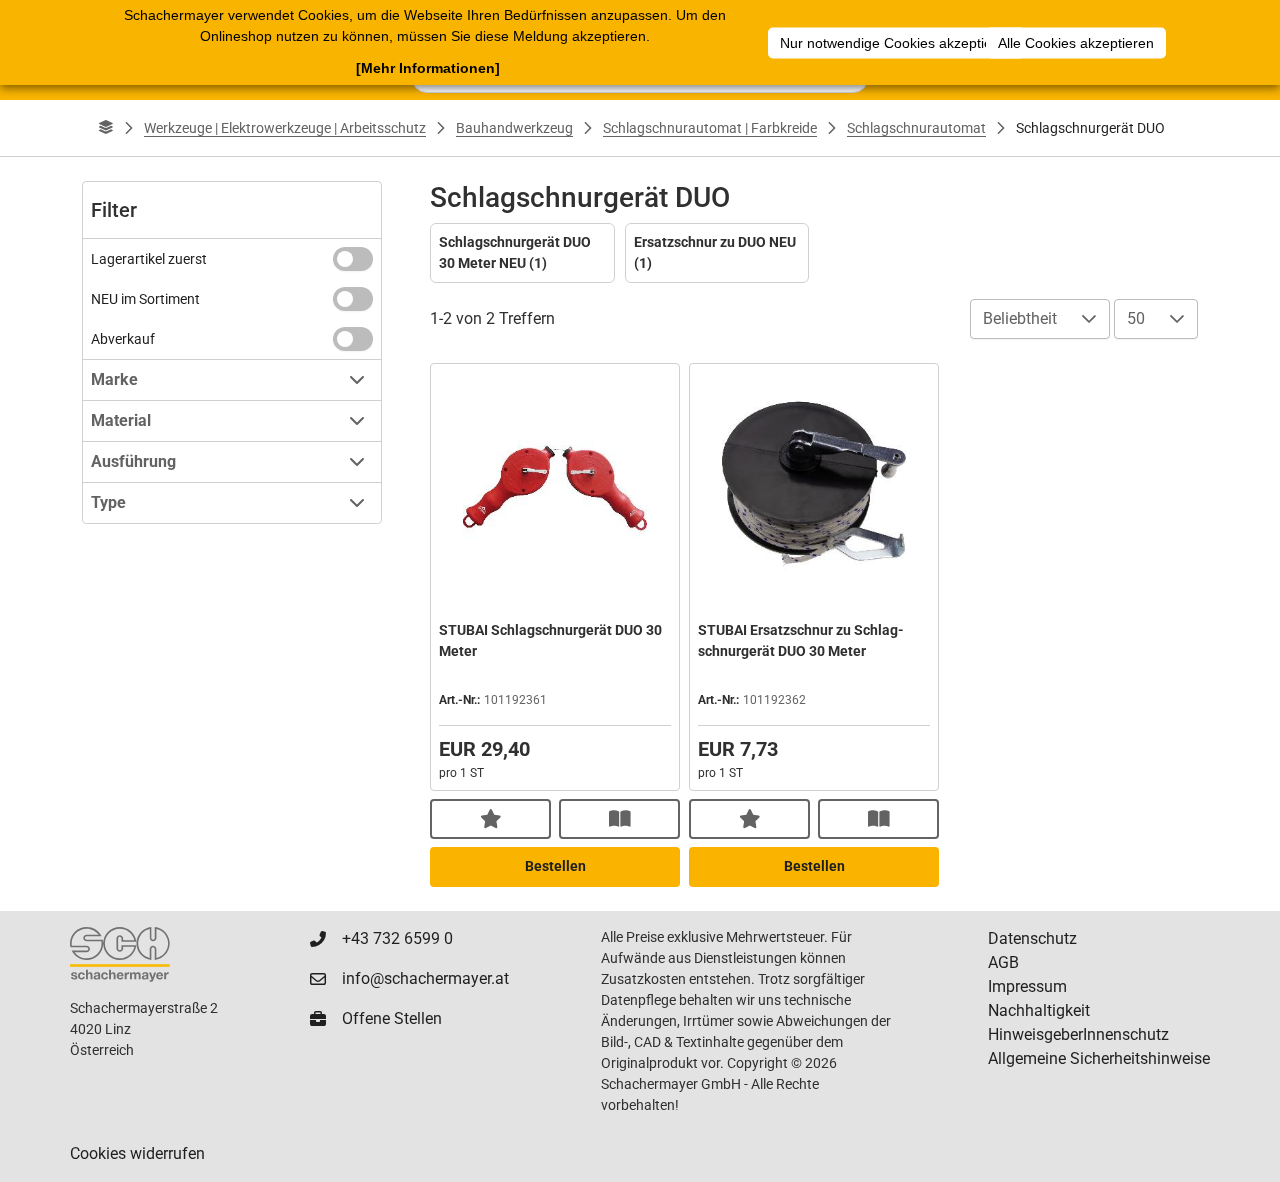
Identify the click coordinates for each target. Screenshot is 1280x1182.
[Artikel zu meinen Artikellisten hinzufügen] (490, 819)
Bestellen (555, 866)
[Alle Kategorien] (106, 128)
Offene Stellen (392, 1018)
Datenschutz (1032, 938)
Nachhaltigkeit (1039, 1010)
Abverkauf (123, 339)
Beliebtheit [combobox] (1020, 318)
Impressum (1027, 986)
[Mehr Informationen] (428, 68)
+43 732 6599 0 (397, 938)
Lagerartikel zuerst (149, 259)
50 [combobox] (1136, 318)
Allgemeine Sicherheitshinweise (1099, 1058)
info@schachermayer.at (425, 978)
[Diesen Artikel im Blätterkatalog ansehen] (619, 819)
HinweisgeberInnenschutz (1078, 1034)
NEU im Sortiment (145, 299)
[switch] (353, 259)
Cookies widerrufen (137, 1153)
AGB (1003, 962)
